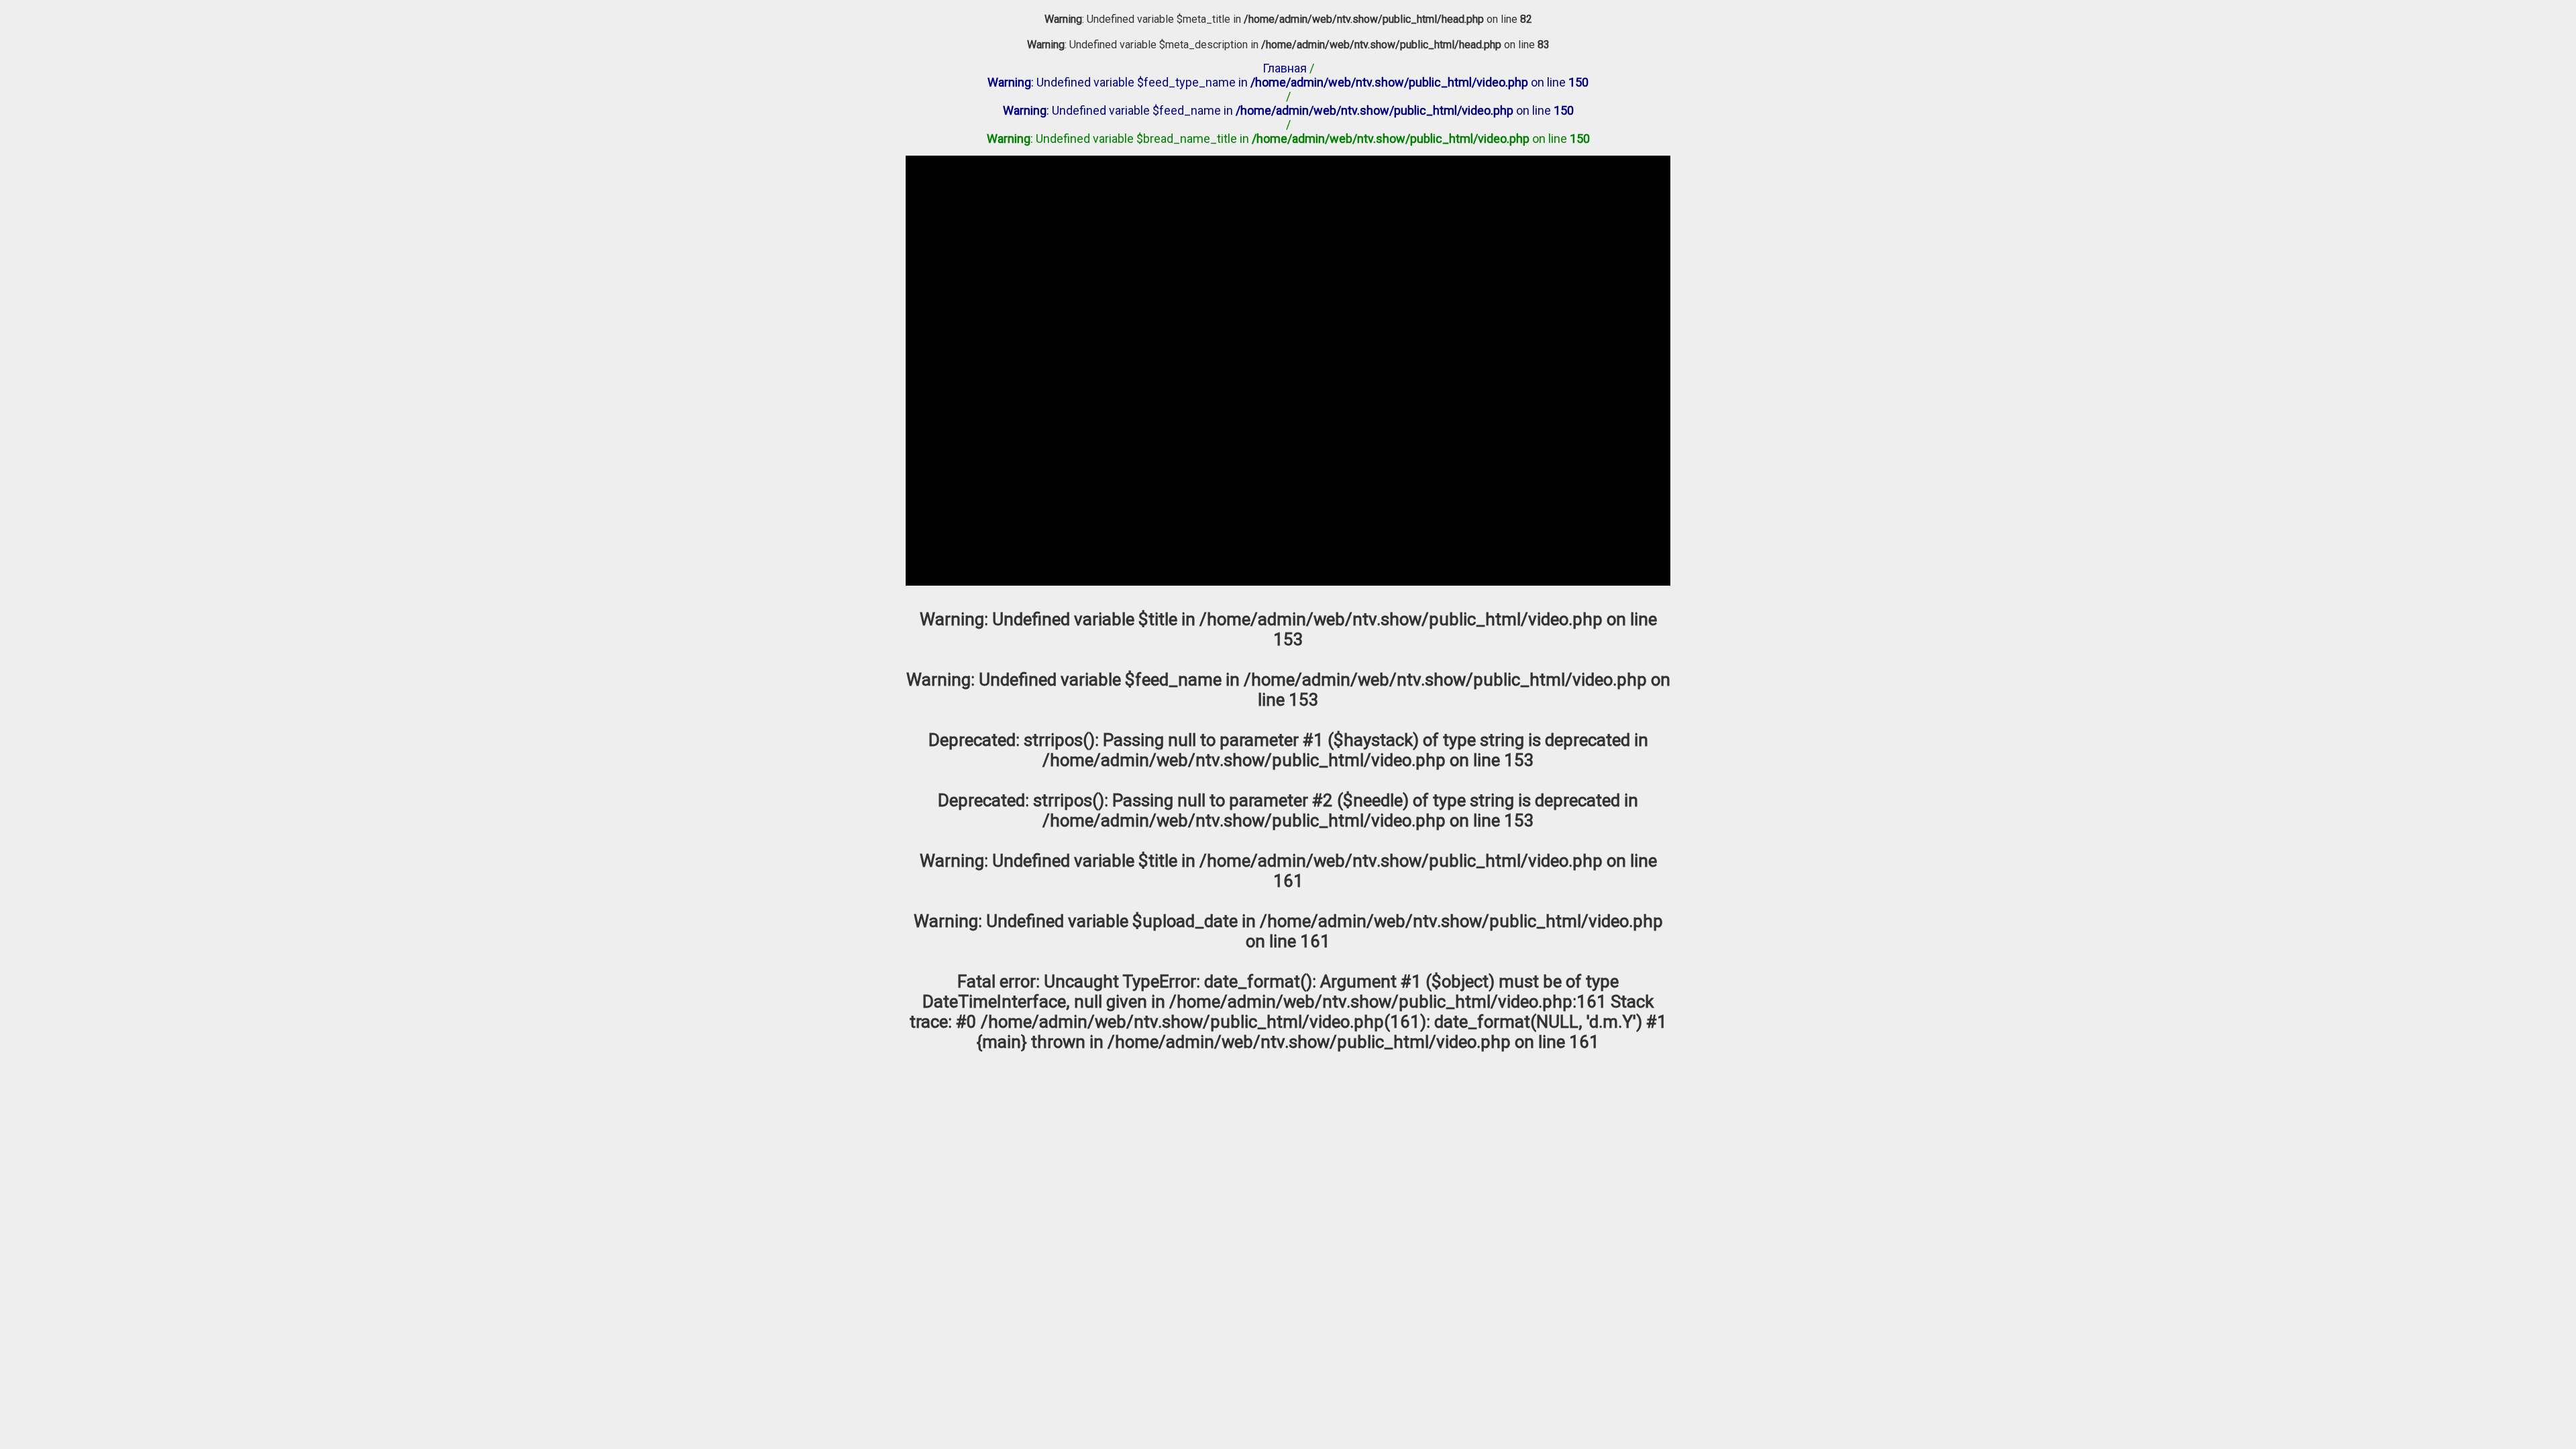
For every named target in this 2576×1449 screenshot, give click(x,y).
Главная (1285, 68)
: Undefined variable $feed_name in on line (1288, 110)
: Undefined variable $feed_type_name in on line (1288, 82)
